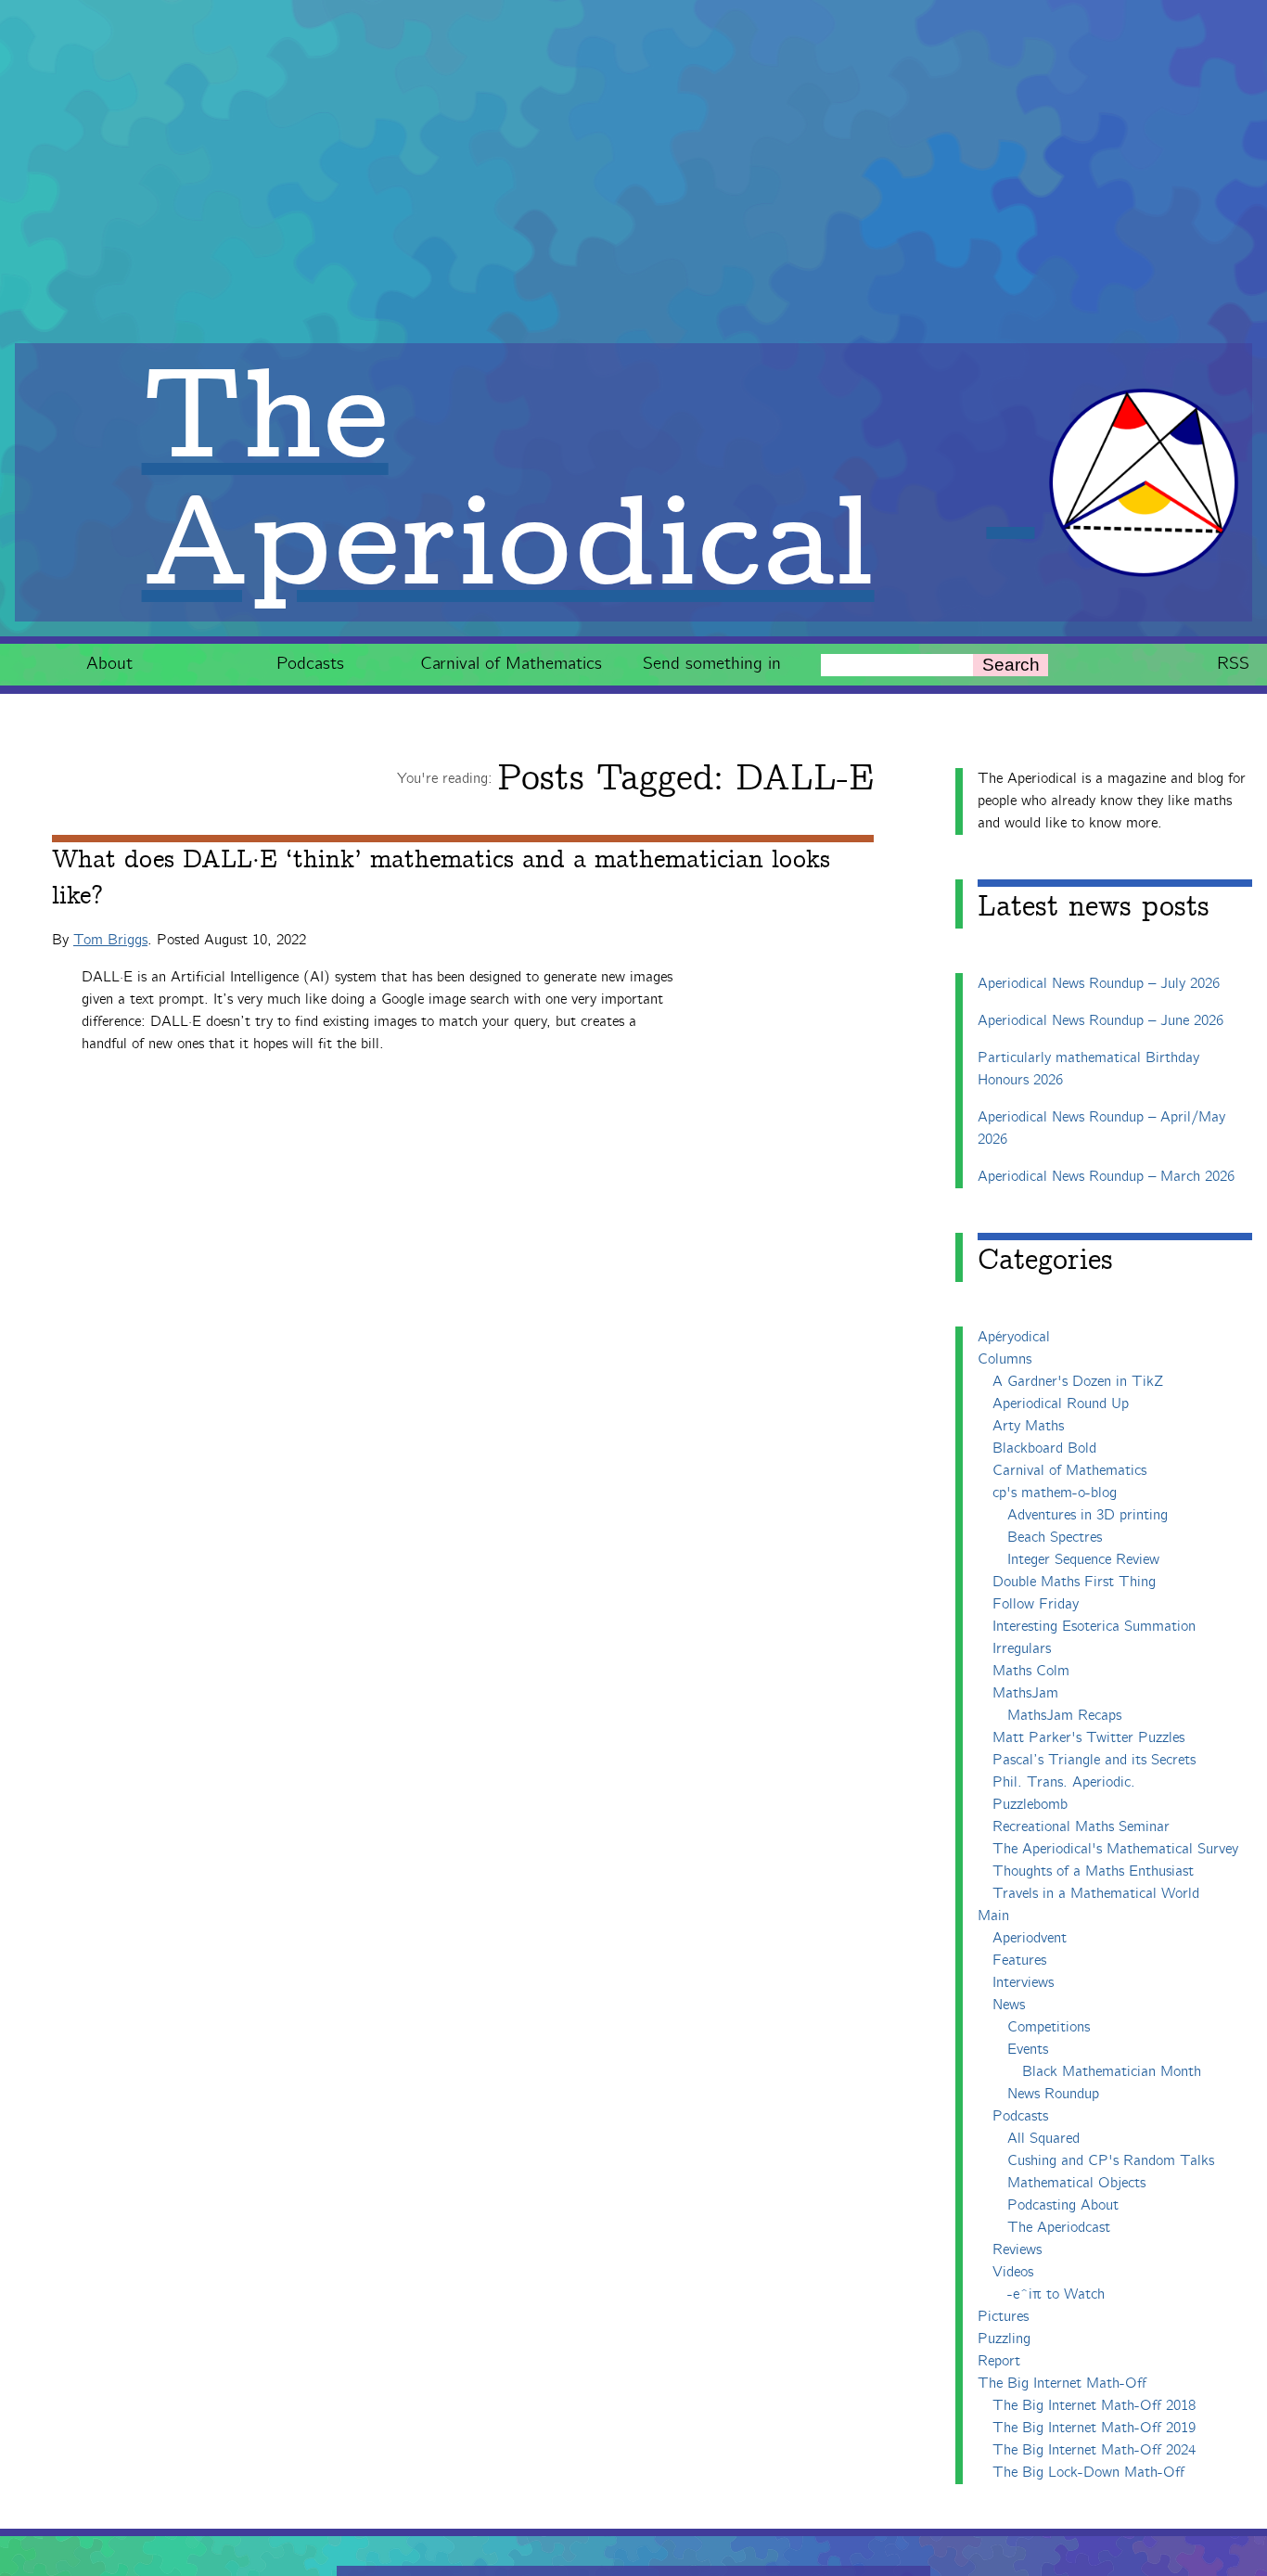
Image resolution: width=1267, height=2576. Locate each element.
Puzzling (1004, 2339)
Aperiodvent (1030, 1938)
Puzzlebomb (1030, 1805)
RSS (1233, 664)
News (1009, 2005)
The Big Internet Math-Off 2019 (1094, 2428)
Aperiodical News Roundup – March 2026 (1106, 1177)
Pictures (1003, 2317)
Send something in (712, 664)
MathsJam (1025, 1693)
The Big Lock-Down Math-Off (1088, 2473)
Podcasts (310, 664)
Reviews (1017, 2250)
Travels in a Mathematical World (1096, 1894)
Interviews (1023, 1983)
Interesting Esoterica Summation (1094, 1627)
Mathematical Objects (1076, 2183)
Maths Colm (1031, 1671)
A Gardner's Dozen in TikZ (1078, 1382)
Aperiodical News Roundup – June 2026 (1101, 1021)
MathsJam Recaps (1064, 1716)
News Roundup (1053, 2094)
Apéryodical (1014, 1337)
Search (1011, 665)
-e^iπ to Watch (1056, 2294)
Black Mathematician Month (1112, 2072)
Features (1019, 1961)
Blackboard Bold (1044, 1448)
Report (999, 2361)
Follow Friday (1036, 1604)
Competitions (1049, 2027)
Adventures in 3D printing (1088, 1515)
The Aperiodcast (1059, 2228)
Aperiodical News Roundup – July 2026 (1099, 984)
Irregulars (1022, 1649)
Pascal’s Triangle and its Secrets (1094, 1760)
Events (1028, 2050)
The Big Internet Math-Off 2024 (1094, 2450)
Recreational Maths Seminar (1081, 1827)
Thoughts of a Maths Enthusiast (1093, 1871)
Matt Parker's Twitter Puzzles (1088, 1738)
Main (993, 1916)
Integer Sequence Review (1083, 1560)
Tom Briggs (110, 940)
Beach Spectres (1055, 1538)
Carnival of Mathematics (511, 664)
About (109, 664)
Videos (1013, 2272)
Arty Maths (1028, 1426)
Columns (1005, 1359)
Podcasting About (1063, 2205)
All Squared (1043, 2139)
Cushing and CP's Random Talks (1111, 2161)
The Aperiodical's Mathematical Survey (1115, 1849)
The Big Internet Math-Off (1062, 2384)
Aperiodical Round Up (1061, 1404)
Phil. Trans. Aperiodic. (1064, 1782)
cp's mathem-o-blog (1055, 1493)
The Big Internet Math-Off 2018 (1094, 2406)
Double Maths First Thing (1074, 1582)
